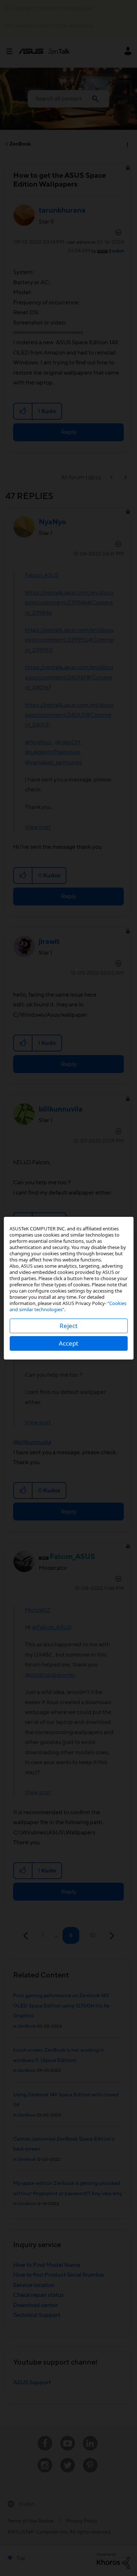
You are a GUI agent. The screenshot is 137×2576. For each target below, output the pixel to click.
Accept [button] (68, 1343)
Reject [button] (68, 1326)
